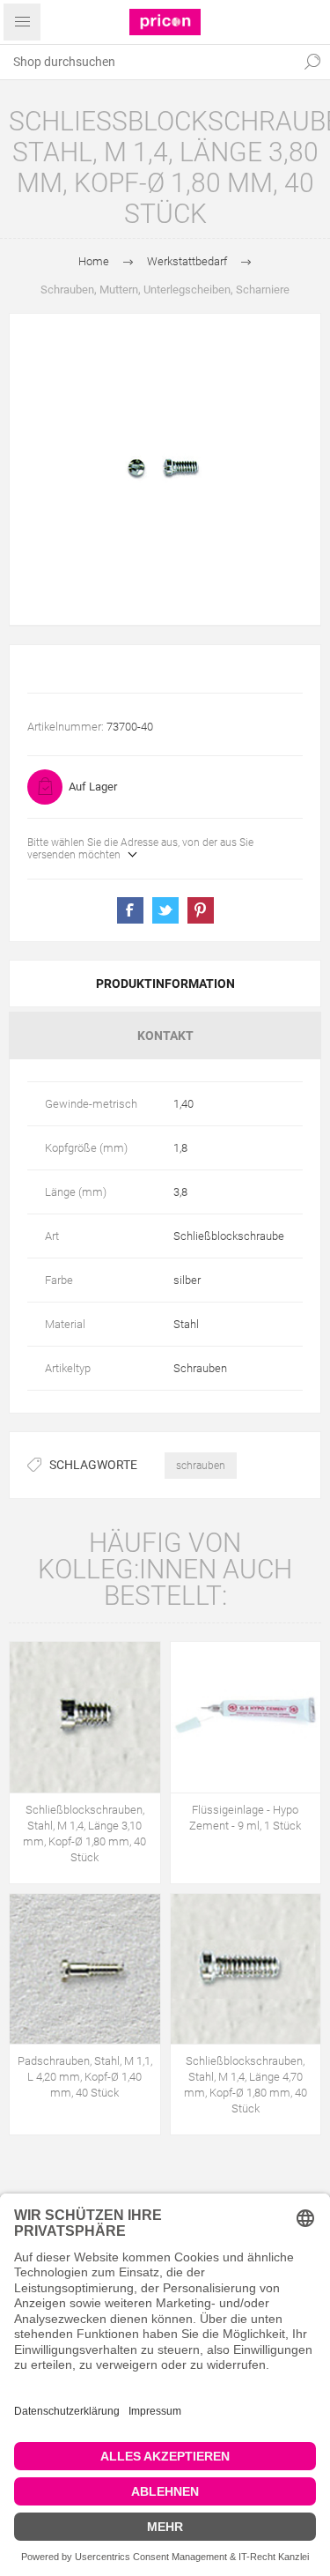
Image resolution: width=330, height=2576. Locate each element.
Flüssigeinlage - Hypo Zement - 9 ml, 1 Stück (245, 1818)
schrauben (201, 1466)
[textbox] (147, 62)
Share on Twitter (165, 910)
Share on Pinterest (201, 910)
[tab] (165, 984)
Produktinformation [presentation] (165, 984)
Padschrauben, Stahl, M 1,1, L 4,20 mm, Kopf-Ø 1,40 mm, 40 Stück (85, 2077)
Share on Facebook (130, 910)
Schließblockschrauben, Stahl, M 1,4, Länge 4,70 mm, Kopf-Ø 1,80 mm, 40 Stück (246, 2085)
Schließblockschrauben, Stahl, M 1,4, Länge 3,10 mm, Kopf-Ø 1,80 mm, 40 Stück (84, 1834)
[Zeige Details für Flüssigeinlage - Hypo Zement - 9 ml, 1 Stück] (246, 1717)
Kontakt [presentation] (165, 1036)
